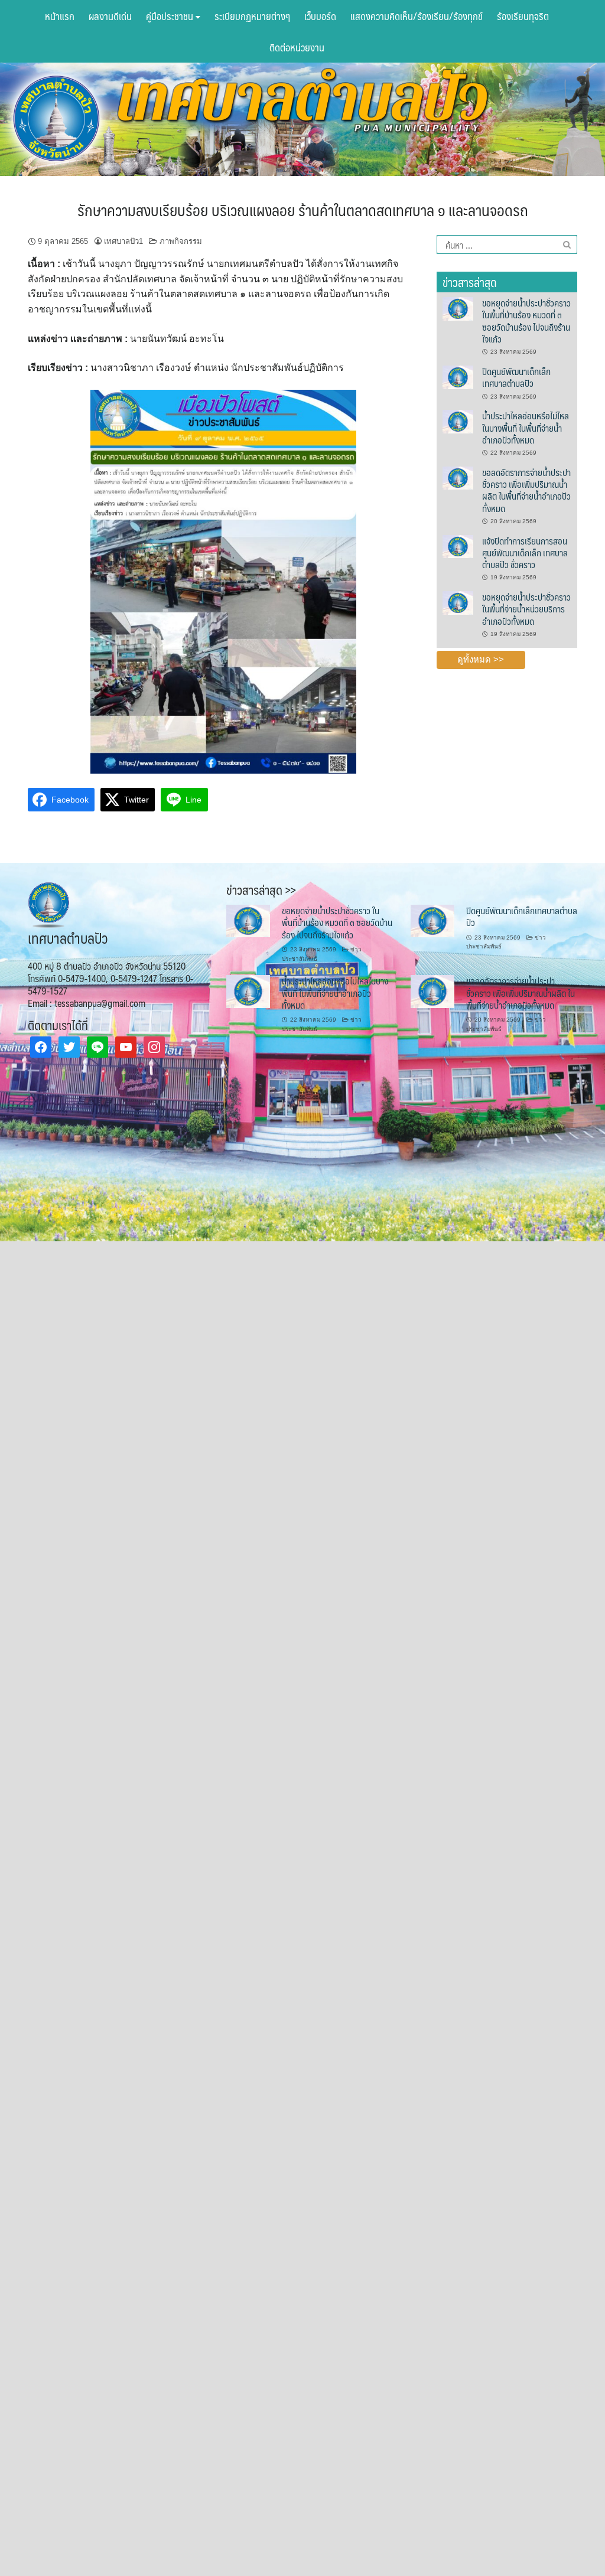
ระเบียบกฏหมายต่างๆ (252, 16)
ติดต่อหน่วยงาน (297, 47)
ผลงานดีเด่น (110, 16)
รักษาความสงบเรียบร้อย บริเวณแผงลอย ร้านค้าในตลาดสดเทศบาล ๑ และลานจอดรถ (303, 210)
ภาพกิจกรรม (181, 241)
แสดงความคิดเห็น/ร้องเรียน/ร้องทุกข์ (417, 16)
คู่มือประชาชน (171, 16)
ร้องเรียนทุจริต (523, 16)
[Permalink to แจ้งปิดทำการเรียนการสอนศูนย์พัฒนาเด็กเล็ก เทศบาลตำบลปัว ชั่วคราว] (458, 546)
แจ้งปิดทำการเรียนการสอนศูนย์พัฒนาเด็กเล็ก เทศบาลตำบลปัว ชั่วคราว (525, 553)
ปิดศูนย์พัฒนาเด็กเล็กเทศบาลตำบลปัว (516, 377)
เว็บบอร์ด (320, 16)
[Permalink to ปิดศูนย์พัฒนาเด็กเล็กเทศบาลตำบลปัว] (458, 376)
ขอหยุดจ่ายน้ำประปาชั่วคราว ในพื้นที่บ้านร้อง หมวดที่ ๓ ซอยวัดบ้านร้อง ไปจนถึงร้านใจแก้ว (526, 321)
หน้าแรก (60, 16)
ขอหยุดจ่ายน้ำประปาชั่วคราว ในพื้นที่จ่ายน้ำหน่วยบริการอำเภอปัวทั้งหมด (526, 609)
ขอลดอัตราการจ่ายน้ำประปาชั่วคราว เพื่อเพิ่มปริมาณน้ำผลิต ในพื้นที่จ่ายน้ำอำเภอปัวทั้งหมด (526, 490)
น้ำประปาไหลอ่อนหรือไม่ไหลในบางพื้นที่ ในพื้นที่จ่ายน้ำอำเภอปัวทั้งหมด (526, 428)
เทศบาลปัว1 (123, 241)
